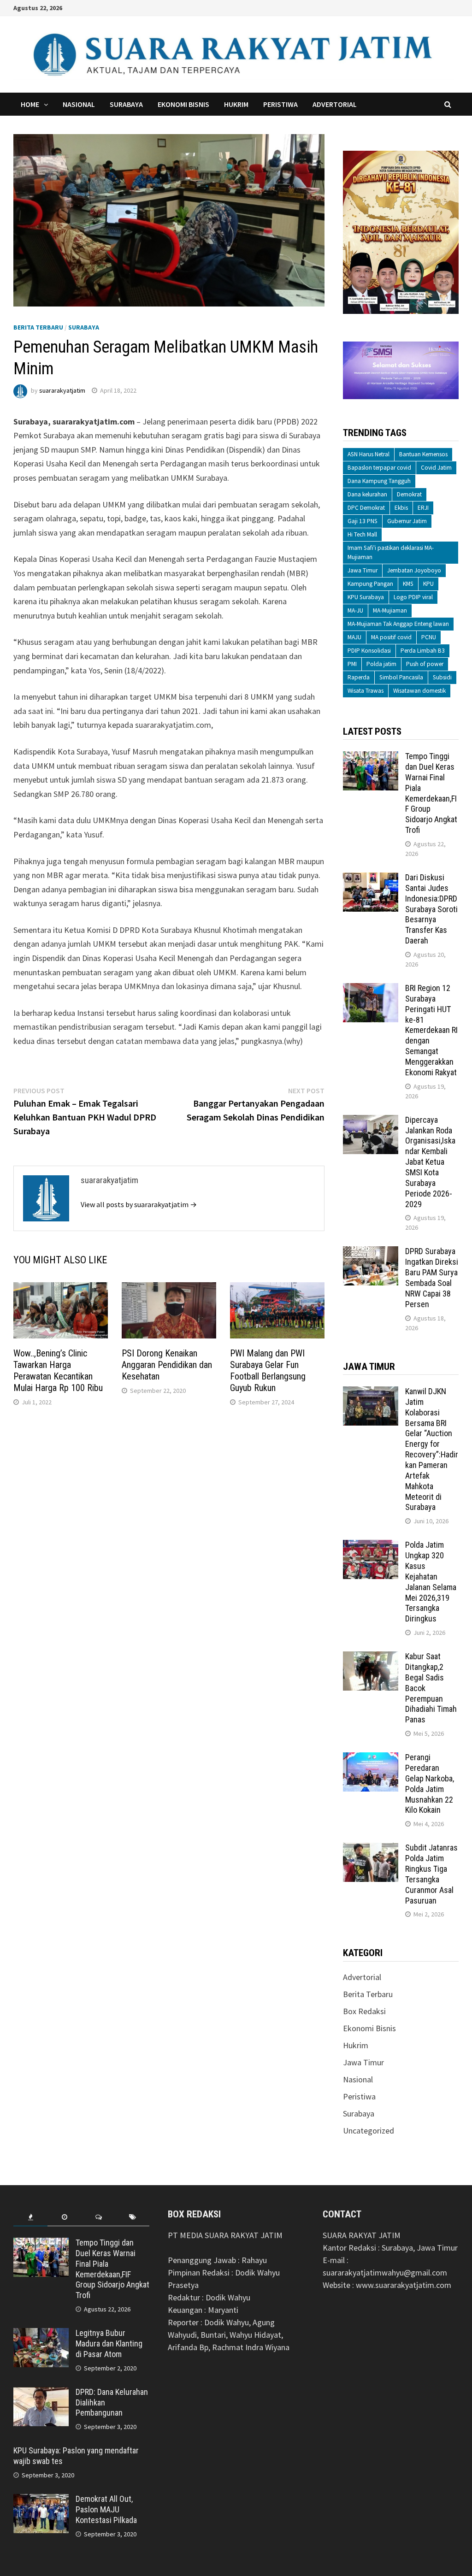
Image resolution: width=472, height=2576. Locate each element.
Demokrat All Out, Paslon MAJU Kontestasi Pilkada (106, 2509)
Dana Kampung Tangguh (379, 481)
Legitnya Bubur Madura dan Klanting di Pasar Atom (109, 2343)
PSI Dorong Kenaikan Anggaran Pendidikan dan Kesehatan (167, 1365)
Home (30, 104)
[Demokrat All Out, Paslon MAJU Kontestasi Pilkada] (41, 2500)
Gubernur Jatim (407, 521)
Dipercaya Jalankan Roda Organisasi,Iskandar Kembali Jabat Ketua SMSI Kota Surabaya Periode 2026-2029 (430, 1162)
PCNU (429, 637)
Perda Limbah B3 (423, 651)
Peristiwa (280, 104)
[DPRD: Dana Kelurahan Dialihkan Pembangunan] (41, 2393)
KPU (428, 584)
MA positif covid (391, 637)
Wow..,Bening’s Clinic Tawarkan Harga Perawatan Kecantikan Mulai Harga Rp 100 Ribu (59, 1371)
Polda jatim (381, 664)
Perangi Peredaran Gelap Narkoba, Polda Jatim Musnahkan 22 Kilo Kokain (430, 1783)
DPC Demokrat (366, 508)
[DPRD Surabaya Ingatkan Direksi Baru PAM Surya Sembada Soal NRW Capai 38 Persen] (371, 1253)
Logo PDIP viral (413, 597)
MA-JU (355, 610)
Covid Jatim (436, 468)
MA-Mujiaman (390, 610)
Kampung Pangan (370, 584)
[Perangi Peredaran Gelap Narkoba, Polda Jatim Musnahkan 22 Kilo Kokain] (371, 1759)
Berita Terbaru (38, 327)
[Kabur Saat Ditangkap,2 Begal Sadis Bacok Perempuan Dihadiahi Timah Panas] (371, 1658)
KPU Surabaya (366, 597)
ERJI (423, 508)
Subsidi (442, 677)
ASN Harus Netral (369, 454)
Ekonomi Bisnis (183, 104)
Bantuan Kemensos (423, 454)
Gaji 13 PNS (363, 521)
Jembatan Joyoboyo (414, 570)
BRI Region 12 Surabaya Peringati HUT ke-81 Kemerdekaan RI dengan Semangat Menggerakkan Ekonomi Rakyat (431, 1030)
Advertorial (335, 104)
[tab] (30, 2217)
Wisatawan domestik (419, 691)
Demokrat (409, 494)
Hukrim (236, 104)
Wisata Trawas (366, 691)
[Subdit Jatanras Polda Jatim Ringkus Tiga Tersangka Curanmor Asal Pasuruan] (371, 1849)
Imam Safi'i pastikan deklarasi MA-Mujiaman (391, 552)
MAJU (354, 637)
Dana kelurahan (367, 494)
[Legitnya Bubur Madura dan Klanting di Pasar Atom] (41, 2334)
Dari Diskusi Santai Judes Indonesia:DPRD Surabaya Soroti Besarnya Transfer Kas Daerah (431, 909)
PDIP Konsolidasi (369, 651)
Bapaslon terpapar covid (379, 468)
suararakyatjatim (62, 390)
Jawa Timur (363, 570)
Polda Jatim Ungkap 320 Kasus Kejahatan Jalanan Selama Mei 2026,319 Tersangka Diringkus (431, 1582)
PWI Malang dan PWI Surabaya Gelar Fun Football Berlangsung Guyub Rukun (268, 1371)
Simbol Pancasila (401, 677)
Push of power (425, 664)
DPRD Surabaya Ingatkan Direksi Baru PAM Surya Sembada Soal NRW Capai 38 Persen (432, 1277)
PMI (352, 664)
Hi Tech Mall (362, 534)
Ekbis (401, 508)
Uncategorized (369, 2131)
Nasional (79, 104)
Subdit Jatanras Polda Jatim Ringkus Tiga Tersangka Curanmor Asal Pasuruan (431, 1874)
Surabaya (126, 104)
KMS (408, 584)
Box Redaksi (364, 2011)
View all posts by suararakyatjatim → (139, 1204)
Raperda (359, 677)
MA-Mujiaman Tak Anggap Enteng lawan (398, 624)
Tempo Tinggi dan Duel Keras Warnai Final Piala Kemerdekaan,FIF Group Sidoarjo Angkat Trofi (431, 793)
